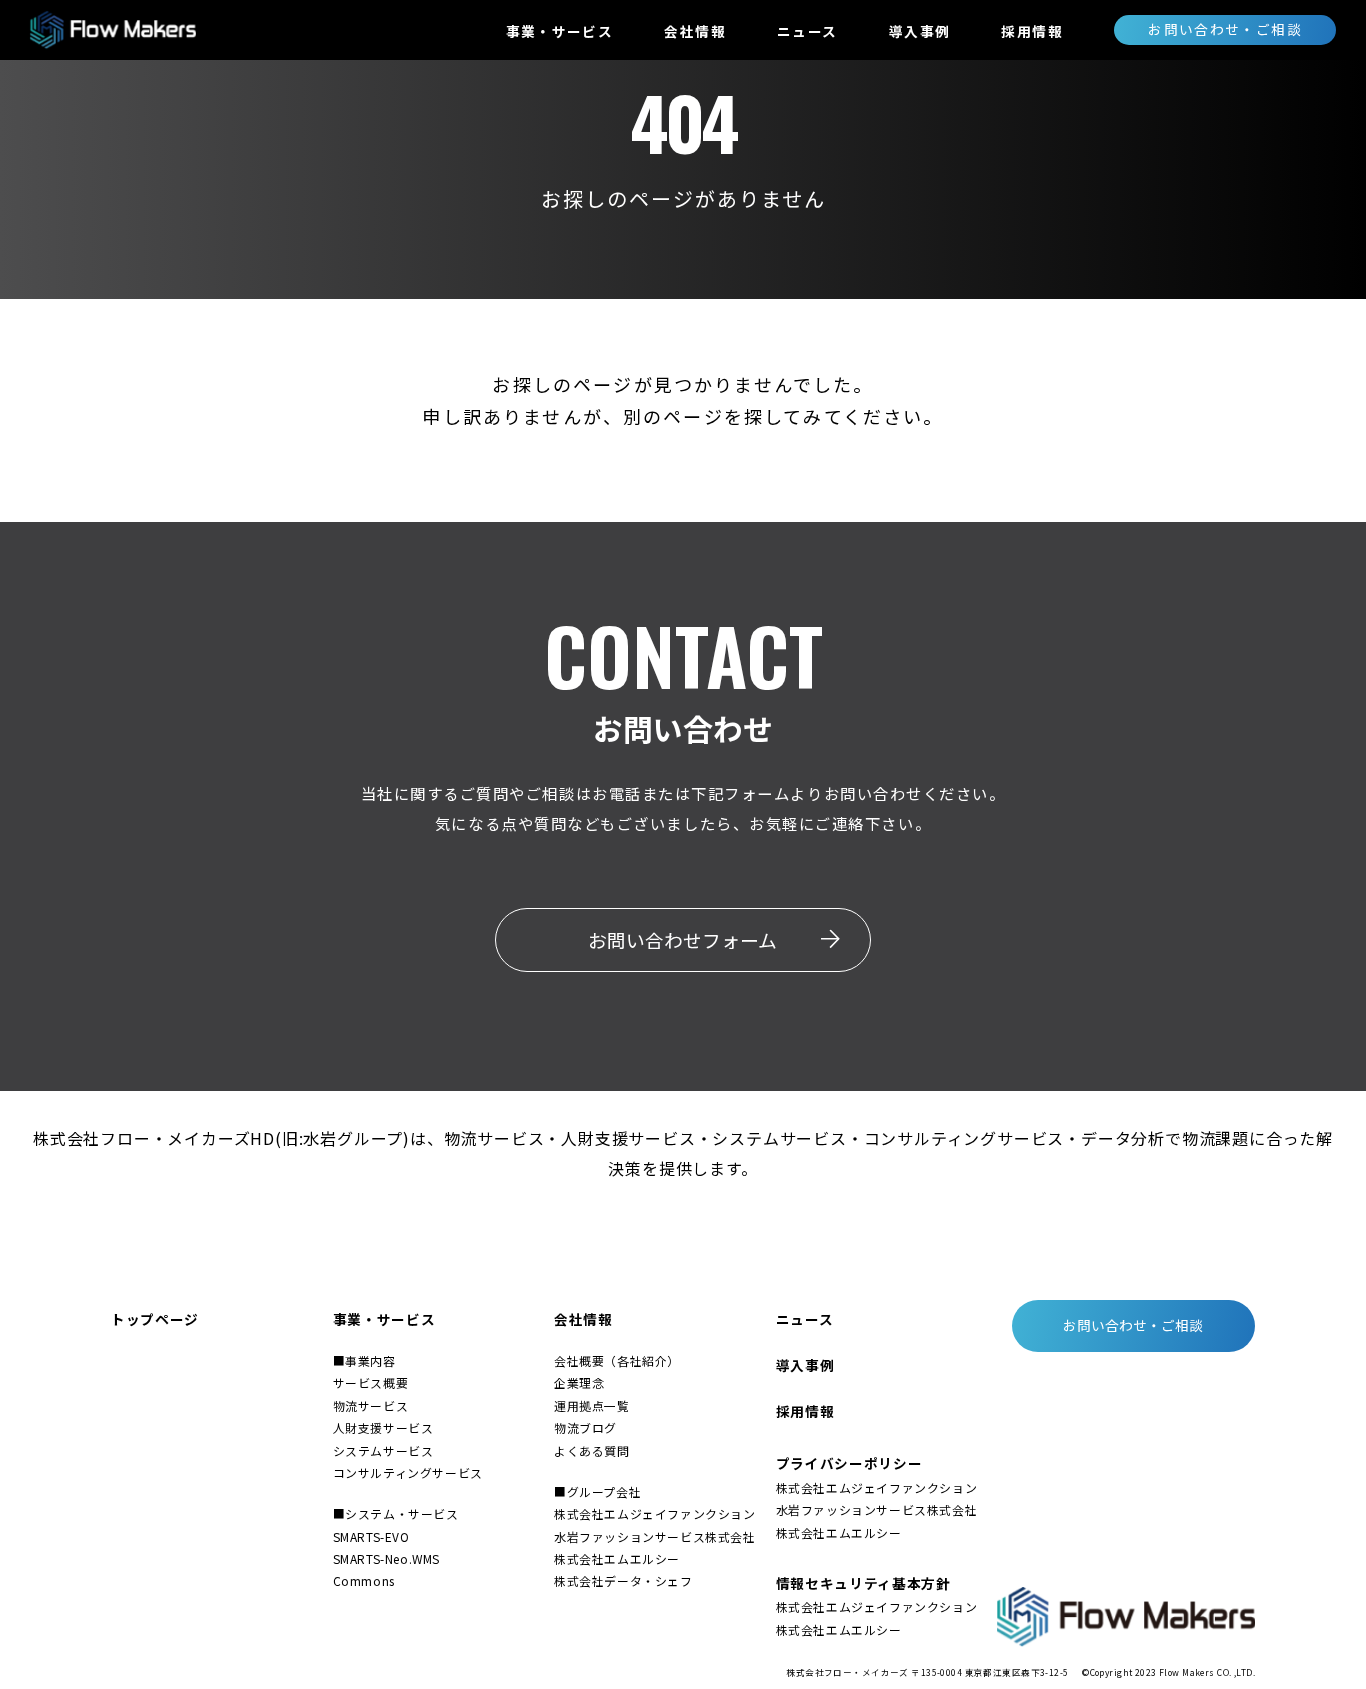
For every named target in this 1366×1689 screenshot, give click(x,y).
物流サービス (371, 1405)
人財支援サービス (383, 1427)
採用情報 (1031, 31)
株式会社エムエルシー (617, 1558)
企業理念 (579, 1382)
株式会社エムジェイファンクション (655, 1513)
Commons (364, 1580)
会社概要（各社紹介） (617, 1360)
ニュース (807, 31)
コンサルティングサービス (408, 1472)
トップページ (155, 1319)
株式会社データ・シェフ (623, 1580)
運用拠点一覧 (592, 1405)
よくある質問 (592, 1450)
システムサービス (383, 1450)
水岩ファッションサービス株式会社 (655, 1536)
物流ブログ (585, 1427)
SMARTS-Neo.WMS (386, 1558)
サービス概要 (371, 1382)
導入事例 (919, 31)
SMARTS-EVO (371, 1536)
